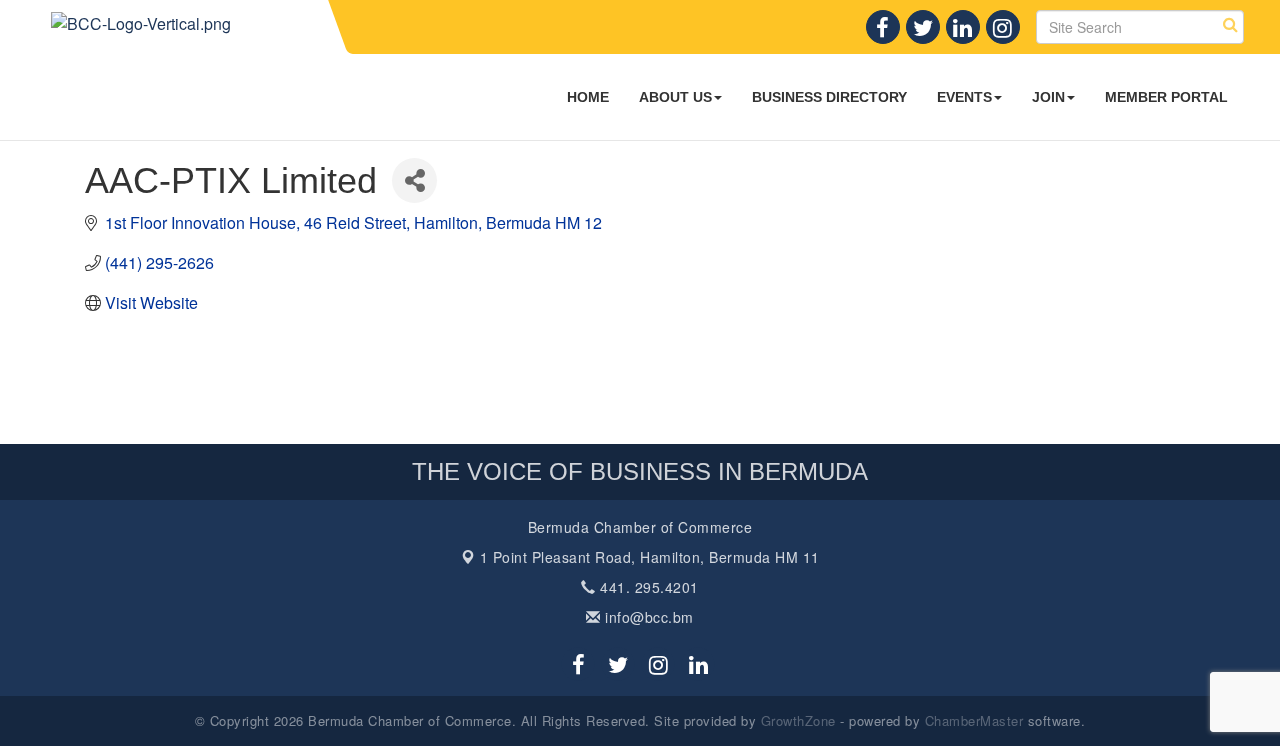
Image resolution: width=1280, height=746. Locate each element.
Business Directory (829, 97)
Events (964, 97)
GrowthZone (798, 720)
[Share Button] (414, 180)
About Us (675, 97)
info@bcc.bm (647, 617)
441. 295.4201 (647, 587)
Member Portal (1166, 97)
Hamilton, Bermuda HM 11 (650, 557)
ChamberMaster (974, 720)
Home (588, 97)
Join (1048, 97)
